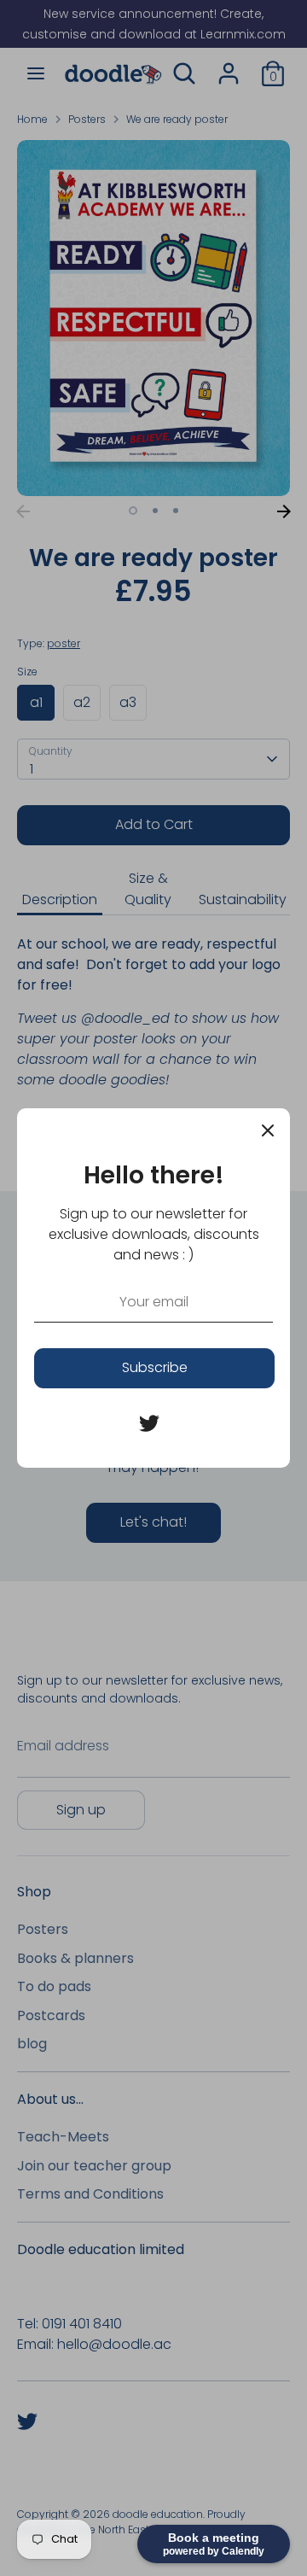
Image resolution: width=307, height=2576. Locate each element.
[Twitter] (149, 1423)
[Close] (268, 1130)
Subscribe (155, 1367)
